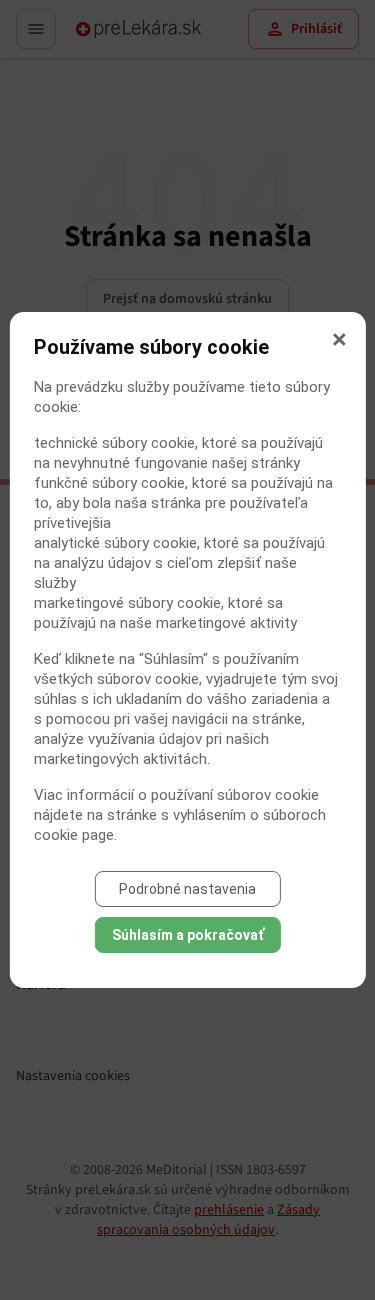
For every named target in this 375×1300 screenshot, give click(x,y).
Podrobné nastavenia (187, 889)
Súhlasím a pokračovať (188, 935)
